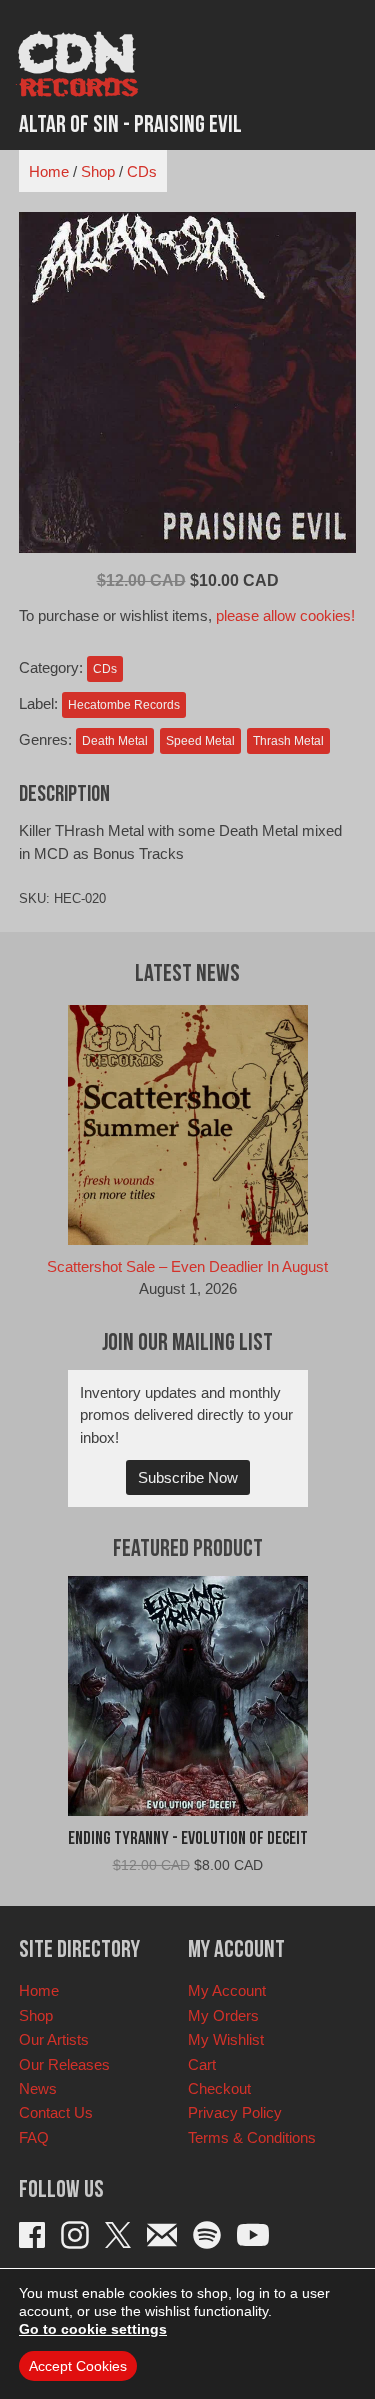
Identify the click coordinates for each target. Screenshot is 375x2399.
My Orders (223, 2015)
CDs (142, 171)
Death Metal (115, 741)
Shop (98, 171)
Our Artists (54, 2039)
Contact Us (56, 2112)
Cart (202, 2064)
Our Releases (64, 2064)
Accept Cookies (78, 2366)
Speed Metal (200, 741)
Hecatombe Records (124, 705)
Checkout (219, 2088)
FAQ (34, 2137)
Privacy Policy (235, 2112)
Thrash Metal (288, 741)
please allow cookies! (285, 615)
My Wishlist (226, 2039)
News (38, 2088)
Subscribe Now (188, 1477)
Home (49, 171)
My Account (227, 1990)
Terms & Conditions (252, 2137)
